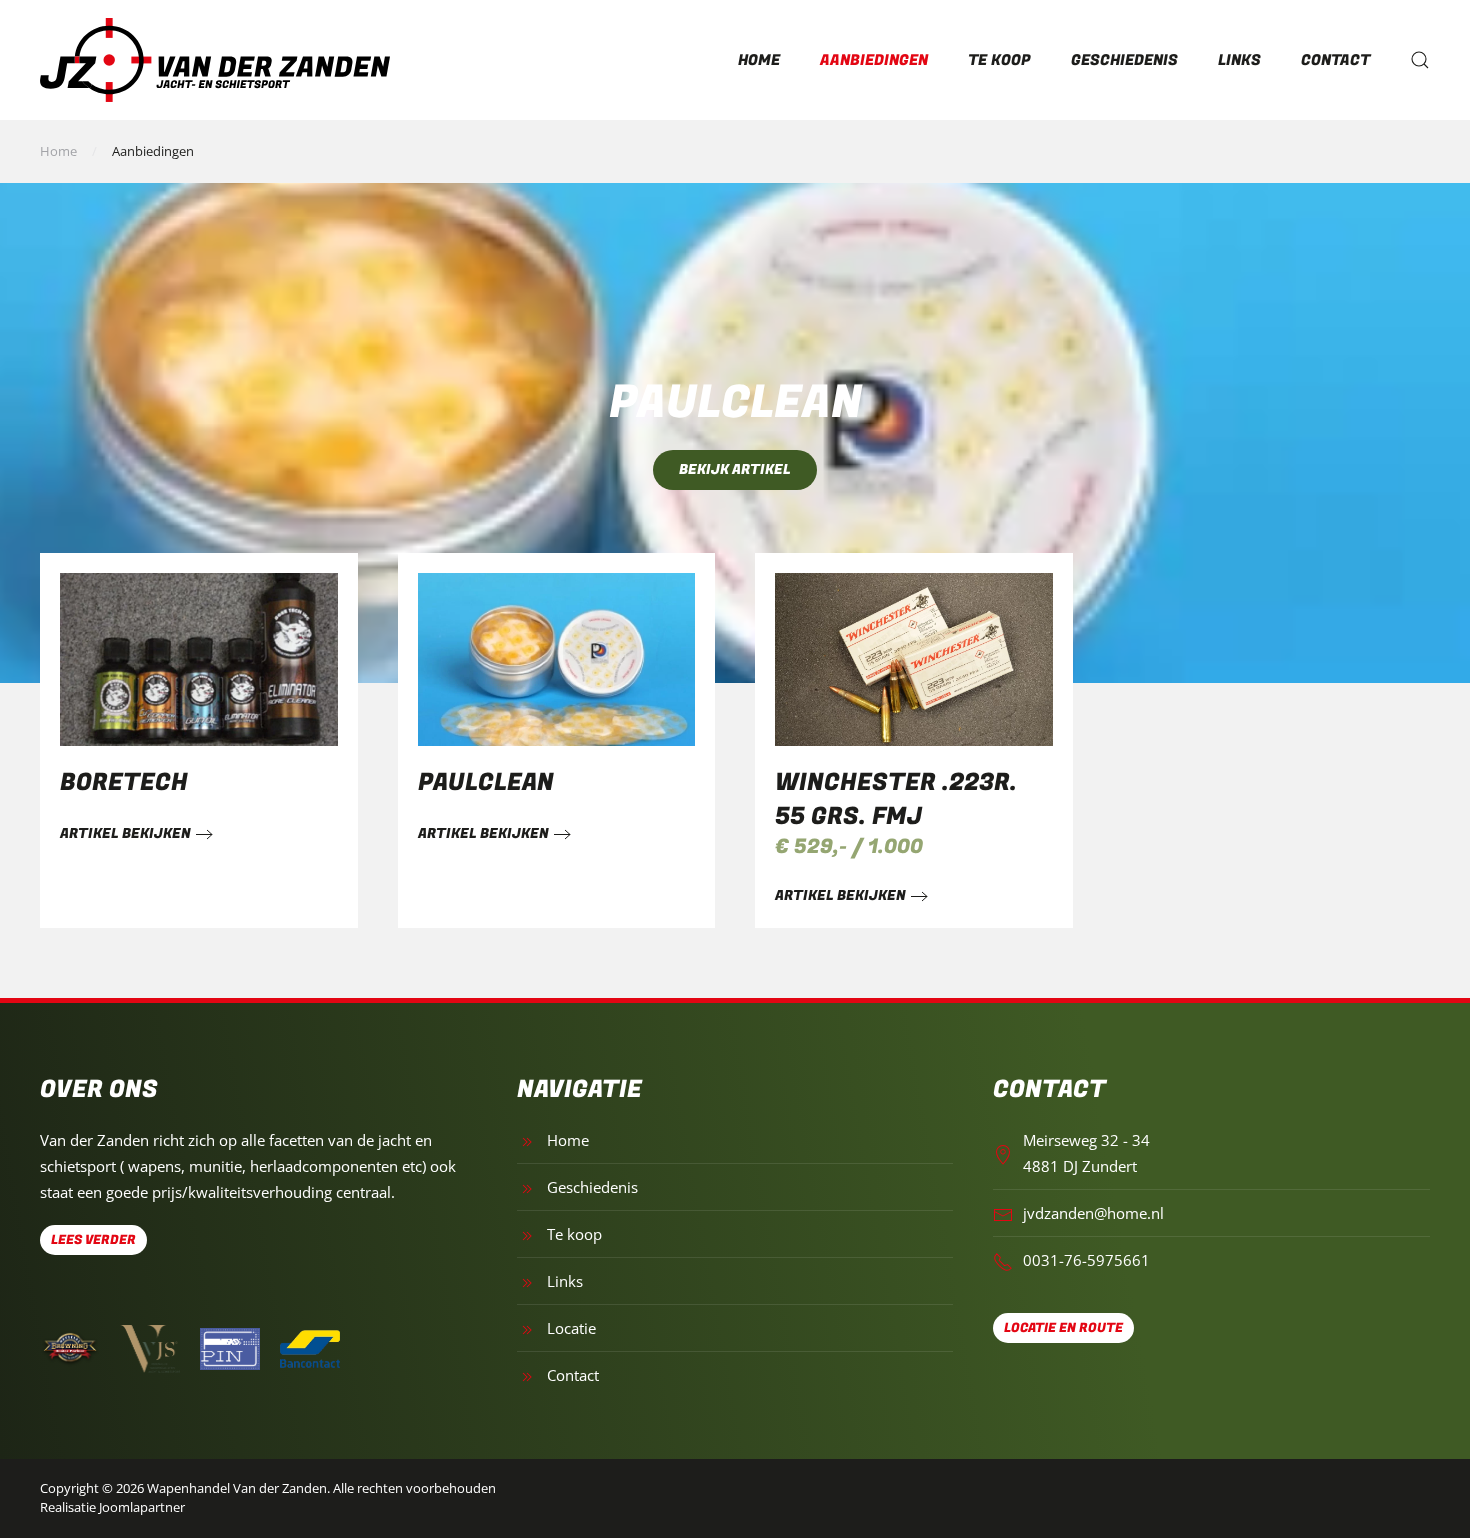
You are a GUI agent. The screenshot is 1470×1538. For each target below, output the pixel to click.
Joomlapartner (142, 1507)
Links (1239, 60)
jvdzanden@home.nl (1093, 1213)
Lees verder (93, 1239)
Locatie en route (1063, 1327)
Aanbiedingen (874, 60)
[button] (1420, 60)
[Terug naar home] (215, 60)
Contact (1335, 60)
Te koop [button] (999, 60)
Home (759, 60)
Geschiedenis (1124, 60)
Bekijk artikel (735, 469)
